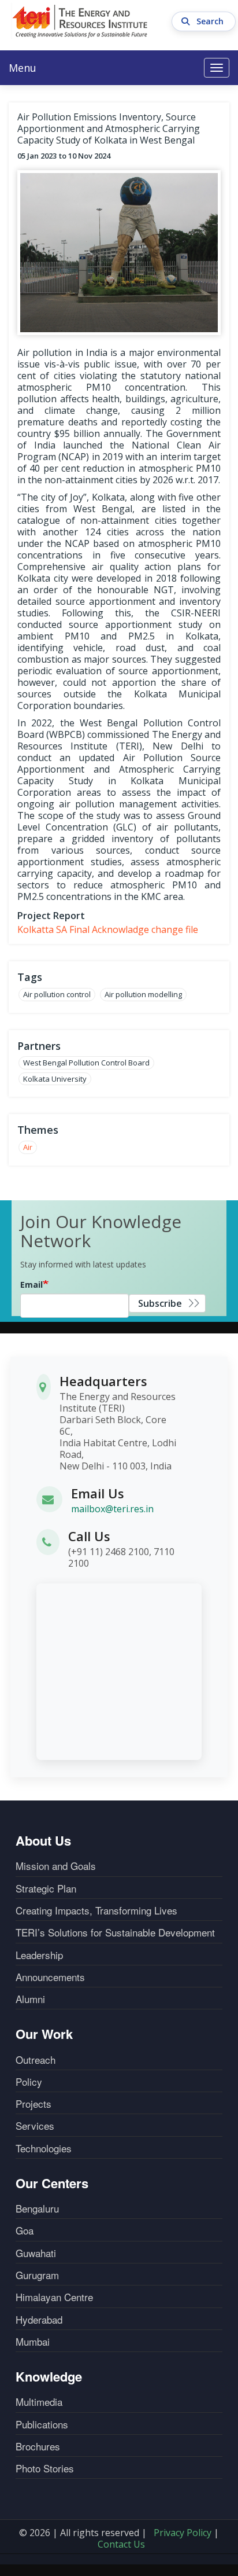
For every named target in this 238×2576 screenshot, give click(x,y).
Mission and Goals (56, 1866)
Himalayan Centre (54, 2297)
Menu (23, 68)
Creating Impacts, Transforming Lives (96, 1910)
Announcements (50, 1977)
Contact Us (121, 2544)
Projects (34, 2104)
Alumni (30, 1999)
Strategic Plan (46, 1888)
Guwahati (36, 2253)
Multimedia (39, 2402)
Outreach (36, 2060)
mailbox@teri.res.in (112, 1509)
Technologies (44, 2148)
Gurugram (37, 2275)
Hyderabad (39, 2320)
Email (31, 1285)
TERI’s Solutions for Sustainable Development (115, 1932)
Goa (25, 2230)
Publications (42, 2424)
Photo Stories (45, 2468)
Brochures (38, 2446)
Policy (29, 2082)
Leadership (39, 1955)
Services (35, 2126)
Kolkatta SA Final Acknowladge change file (108, 929)
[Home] (80, 21)
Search (211, 21)
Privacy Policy (183, 2533)
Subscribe (160, 1303)
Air (28, 1147)
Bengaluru (37, 2208)
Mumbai (33, 2342)
